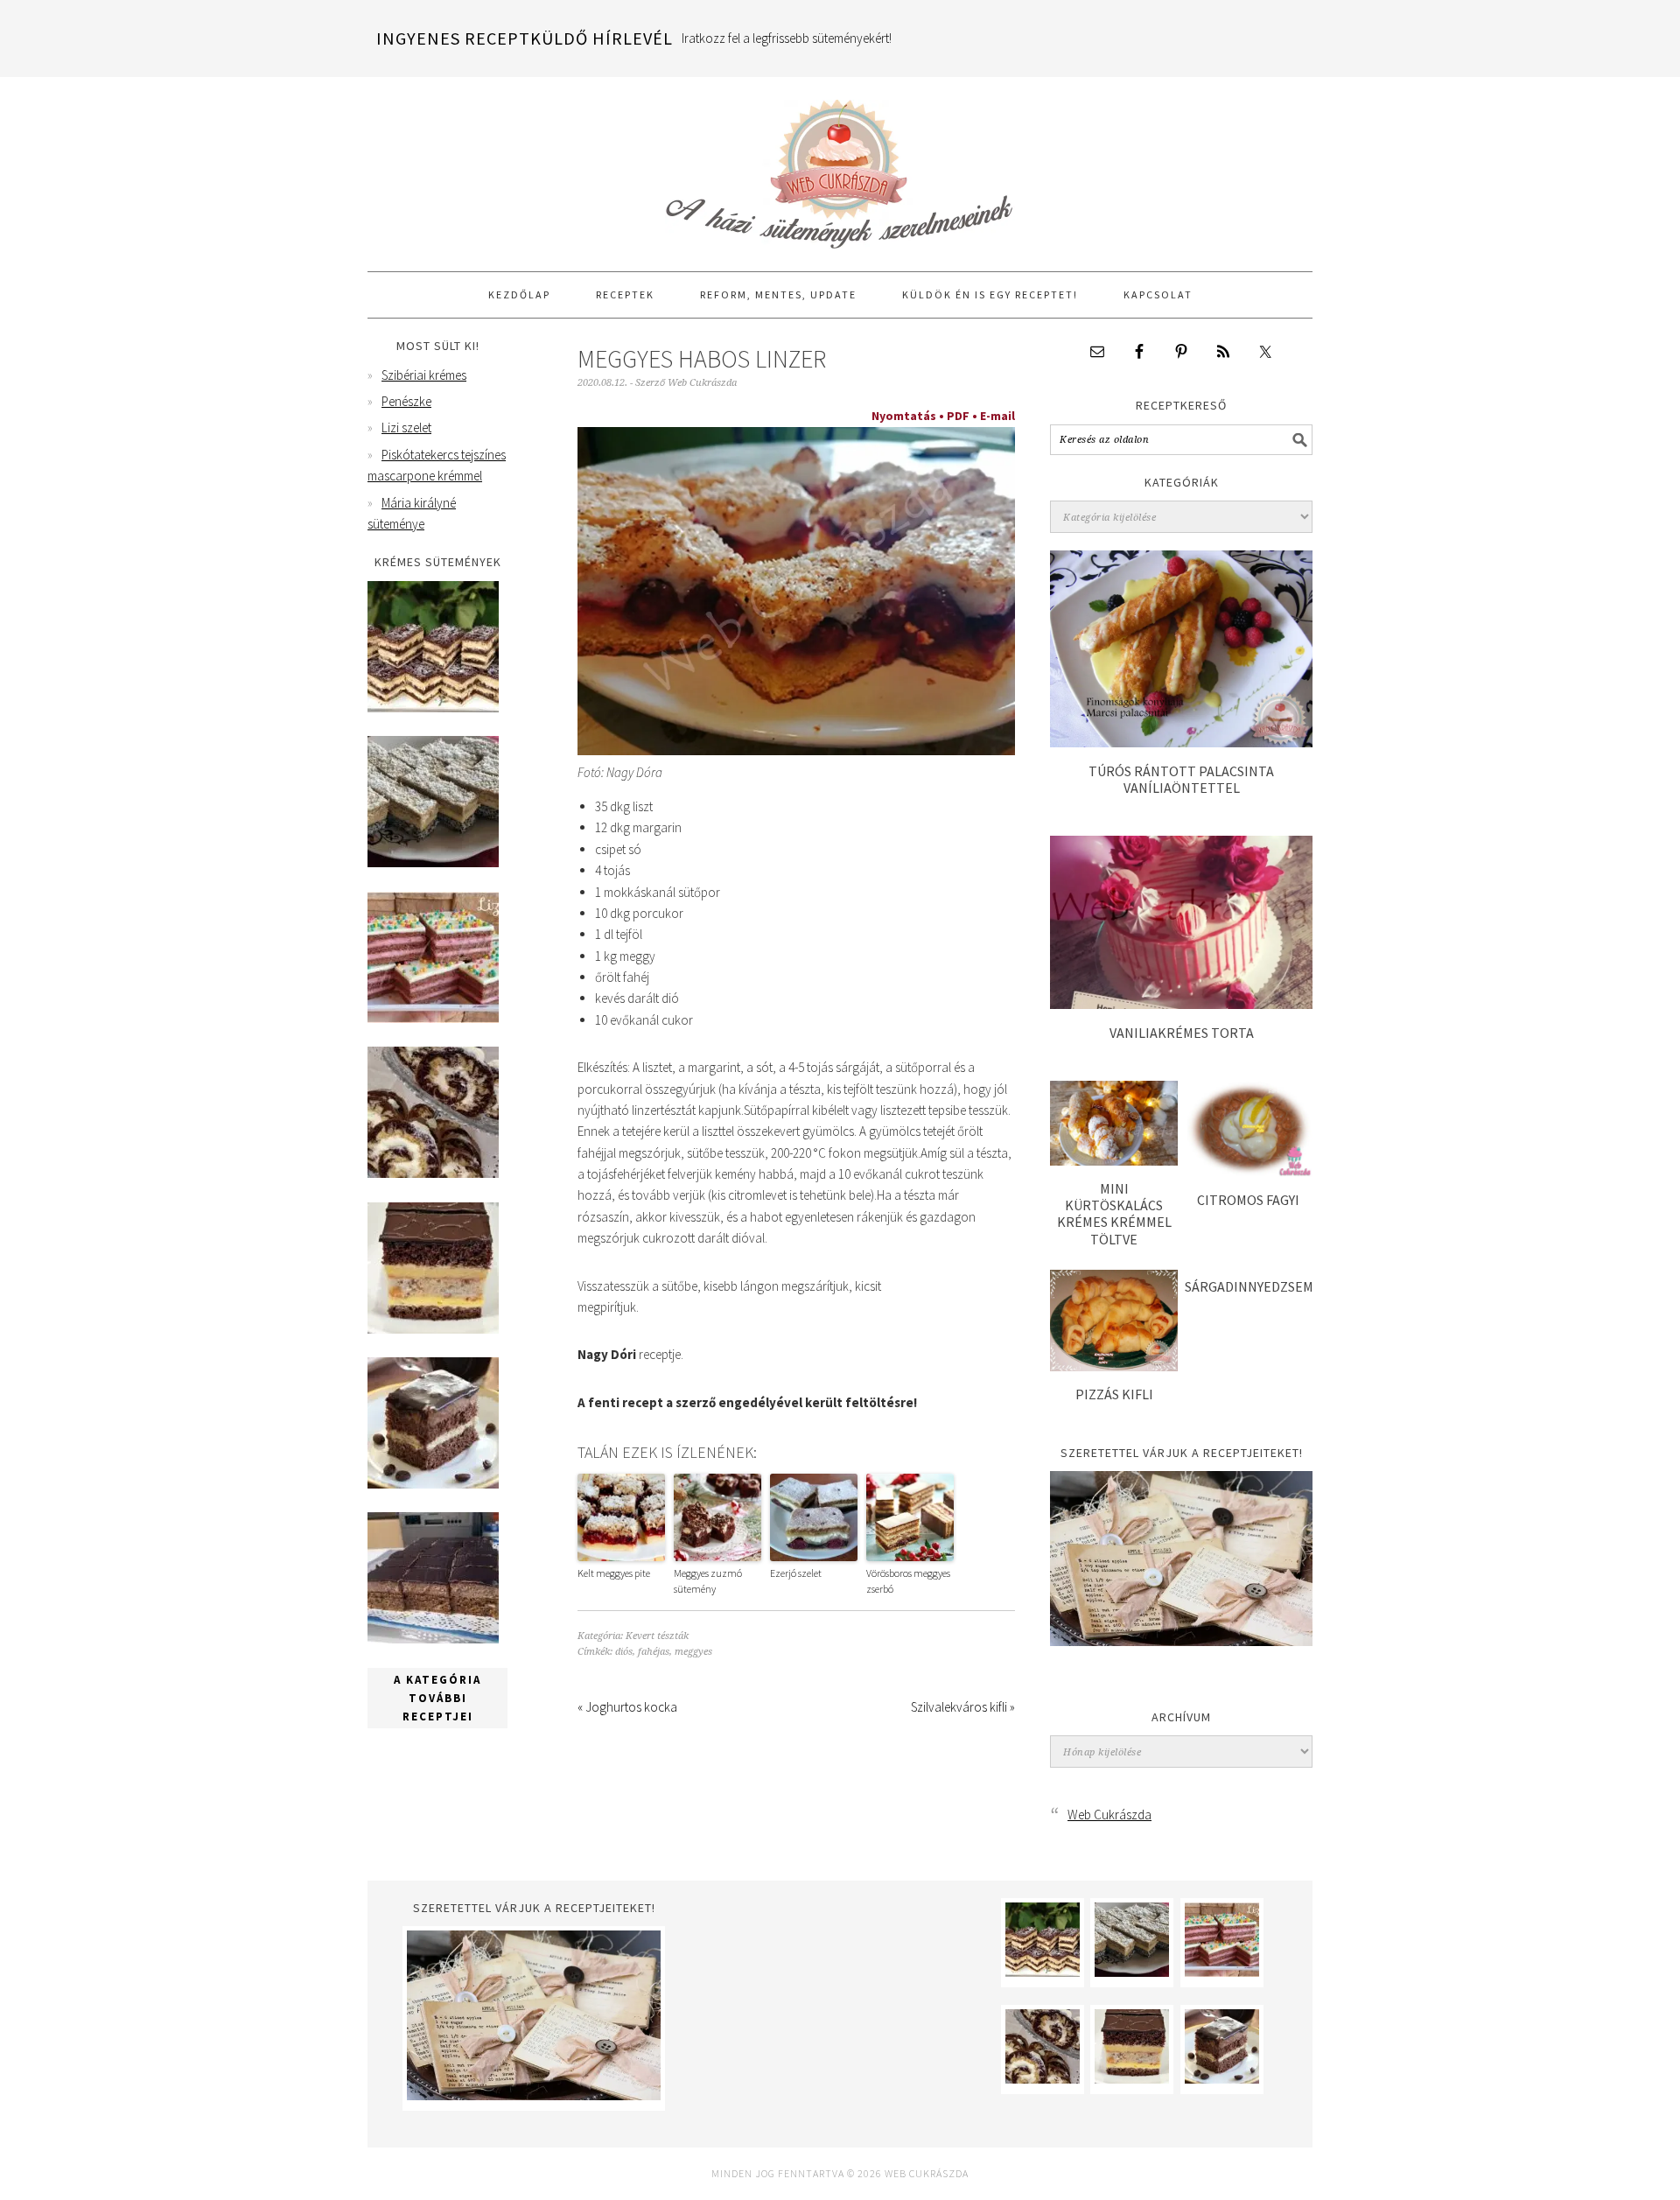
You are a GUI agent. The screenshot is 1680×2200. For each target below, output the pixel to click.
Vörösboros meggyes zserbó (908, 1581)
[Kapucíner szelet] (433, 1484)
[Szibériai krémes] (433, 708)
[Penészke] (433, 862)
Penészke (406, 401)
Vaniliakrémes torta (1182, 1033)
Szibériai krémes (424, 375)
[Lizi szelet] (433, 1018)
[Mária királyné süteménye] (433, 1329)
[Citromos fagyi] (1249, 1172)
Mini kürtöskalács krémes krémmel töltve (1114, 1214)
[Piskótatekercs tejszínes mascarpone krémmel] (433, 1173)
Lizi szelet (406, 427)
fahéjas (654, 1652)
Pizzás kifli (1114, 1394)
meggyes (693, 1652)
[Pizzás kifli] (1114, 1366)
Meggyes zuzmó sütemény (708, 1581)
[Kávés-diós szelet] (433, 1639)
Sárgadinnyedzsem (1249, 1286)
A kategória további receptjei (437, 1698)
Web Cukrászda (840, 166)
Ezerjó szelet (796, 1573)
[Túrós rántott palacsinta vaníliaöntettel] (1181, 743)
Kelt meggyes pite (614, 1573)
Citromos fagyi (1248, 1200)
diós (624, 1652)
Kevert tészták (657, 1636)
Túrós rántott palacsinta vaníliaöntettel (1181, 779)
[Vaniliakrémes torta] (1181, 1004)
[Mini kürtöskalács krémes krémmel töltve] (1114, 1161)
